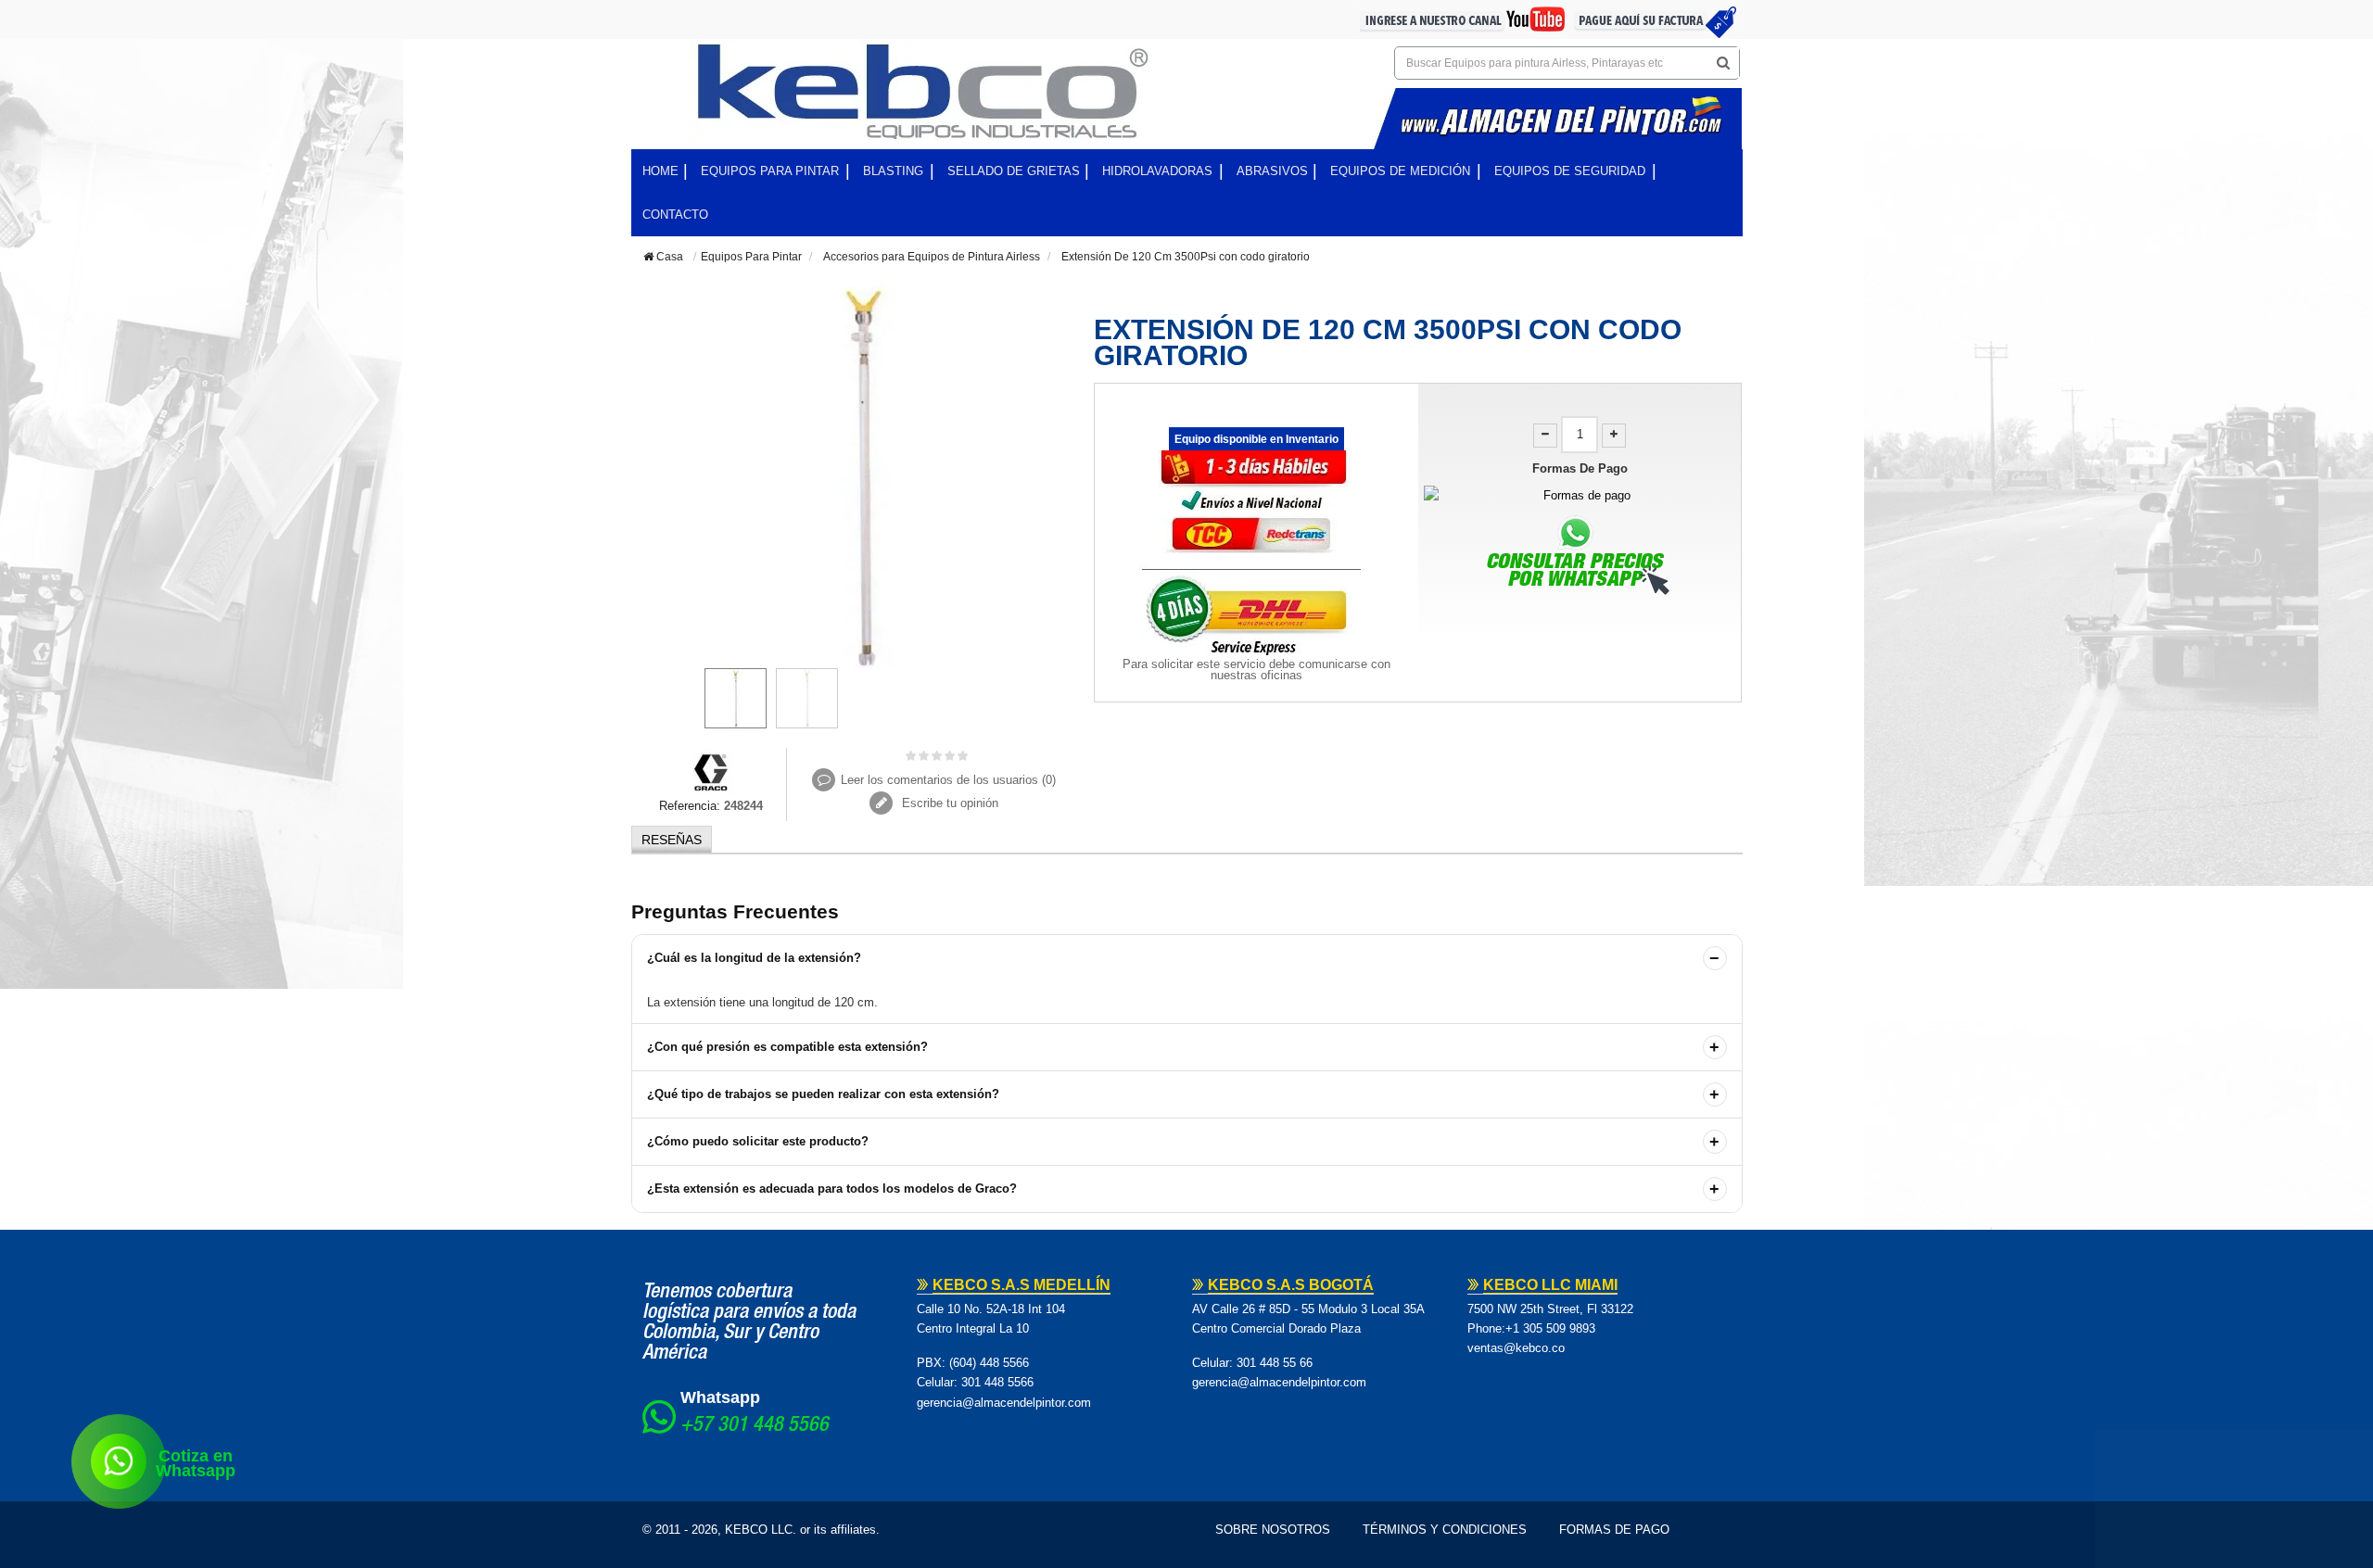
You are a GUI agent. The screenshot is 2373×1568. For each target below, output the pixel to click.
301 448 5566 (997, 1382)
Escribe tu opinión (948, 803)
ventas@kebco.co (1516, 1348)
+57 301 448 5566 (755, 1426)
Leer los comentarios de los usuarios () (948, 780)
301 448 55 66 (1275, 1363)
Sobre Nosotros (1273, 1530)
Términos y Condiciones (1445, 1530)
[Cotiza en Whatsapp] (119, 1461)
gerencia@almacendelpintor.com (1004, 1403)
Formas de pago (1614, 1530)
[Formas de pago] (1580, 495)
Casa (668, 257)
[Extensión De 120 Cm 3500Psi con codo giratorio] (736, 698)
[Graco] (711, 771)
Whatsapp (720, 1397)
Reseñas (672, 840)
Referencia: (690, 806)
